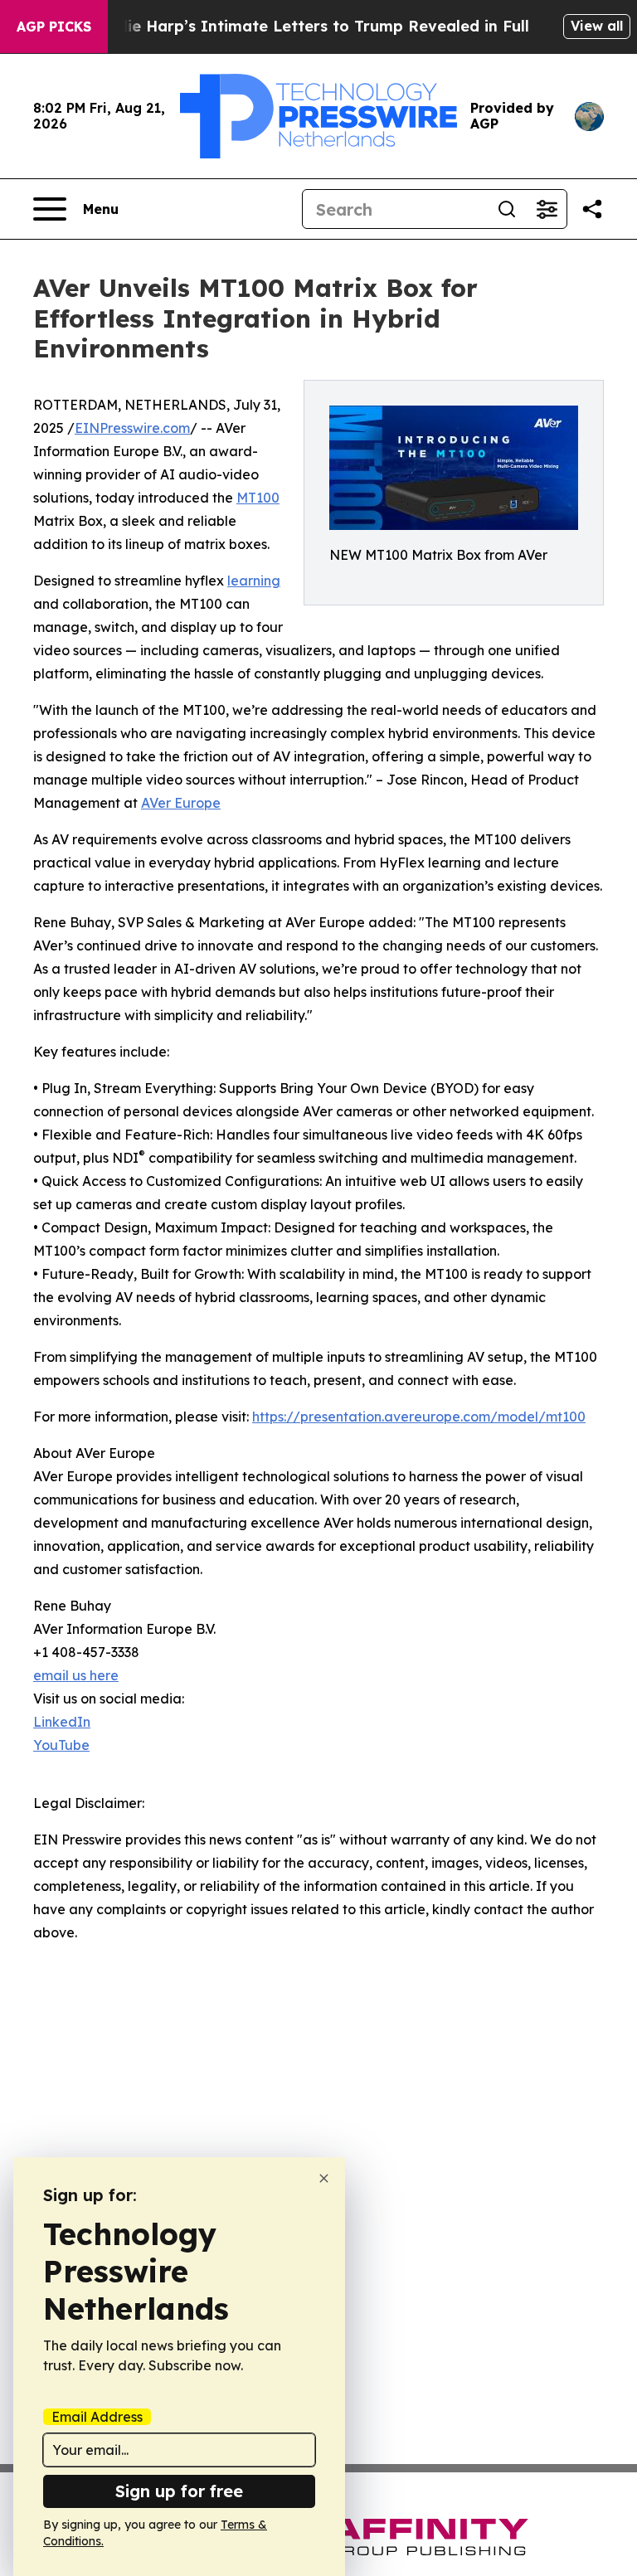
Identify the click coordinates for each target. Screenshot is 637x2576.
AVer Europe (181, 803)
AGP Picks (54, 27)
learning (254, 581)
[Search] (507, 209)
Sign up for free (179, 2491)
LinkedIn (62, 1722)
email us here (76, 1675)
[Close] (324, 2178)
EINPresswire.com (132, 428)
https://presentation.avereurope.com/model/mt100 (419, 1417)
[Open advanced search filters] (547, 209)
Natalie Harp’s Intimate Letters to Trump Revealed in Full (307, 26)
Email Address (97, 2417)
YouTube (61, 1745)
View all (597, 26)
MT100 (258, 498)
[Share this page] (592, 209)
